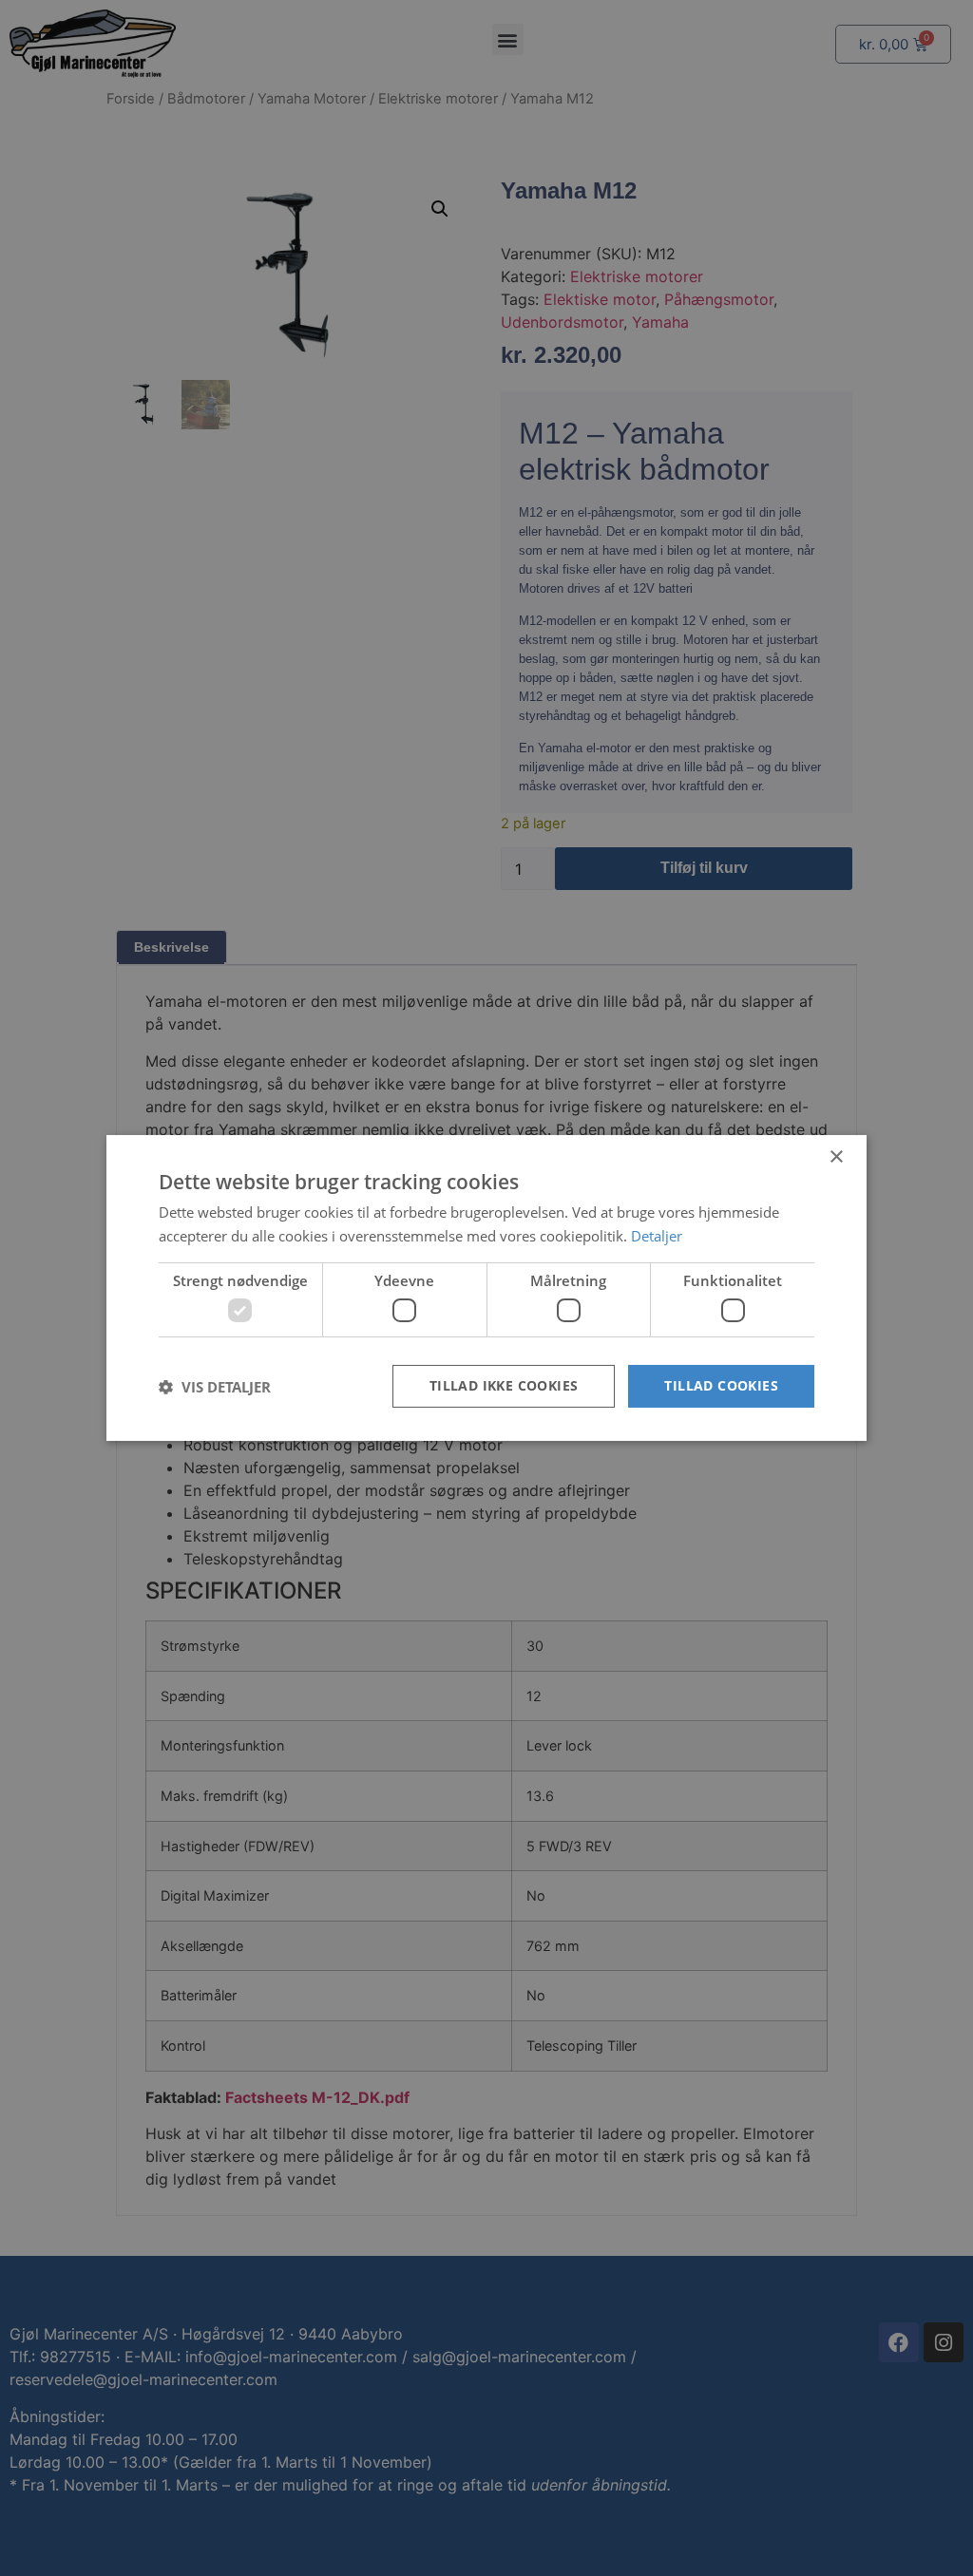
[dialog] (486, 1288)
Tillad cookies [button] (721, 1385)
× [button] (836, 1157)
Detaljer (657, 1236)
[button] (215, 1387)
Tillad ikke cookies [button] (504, 1385)
